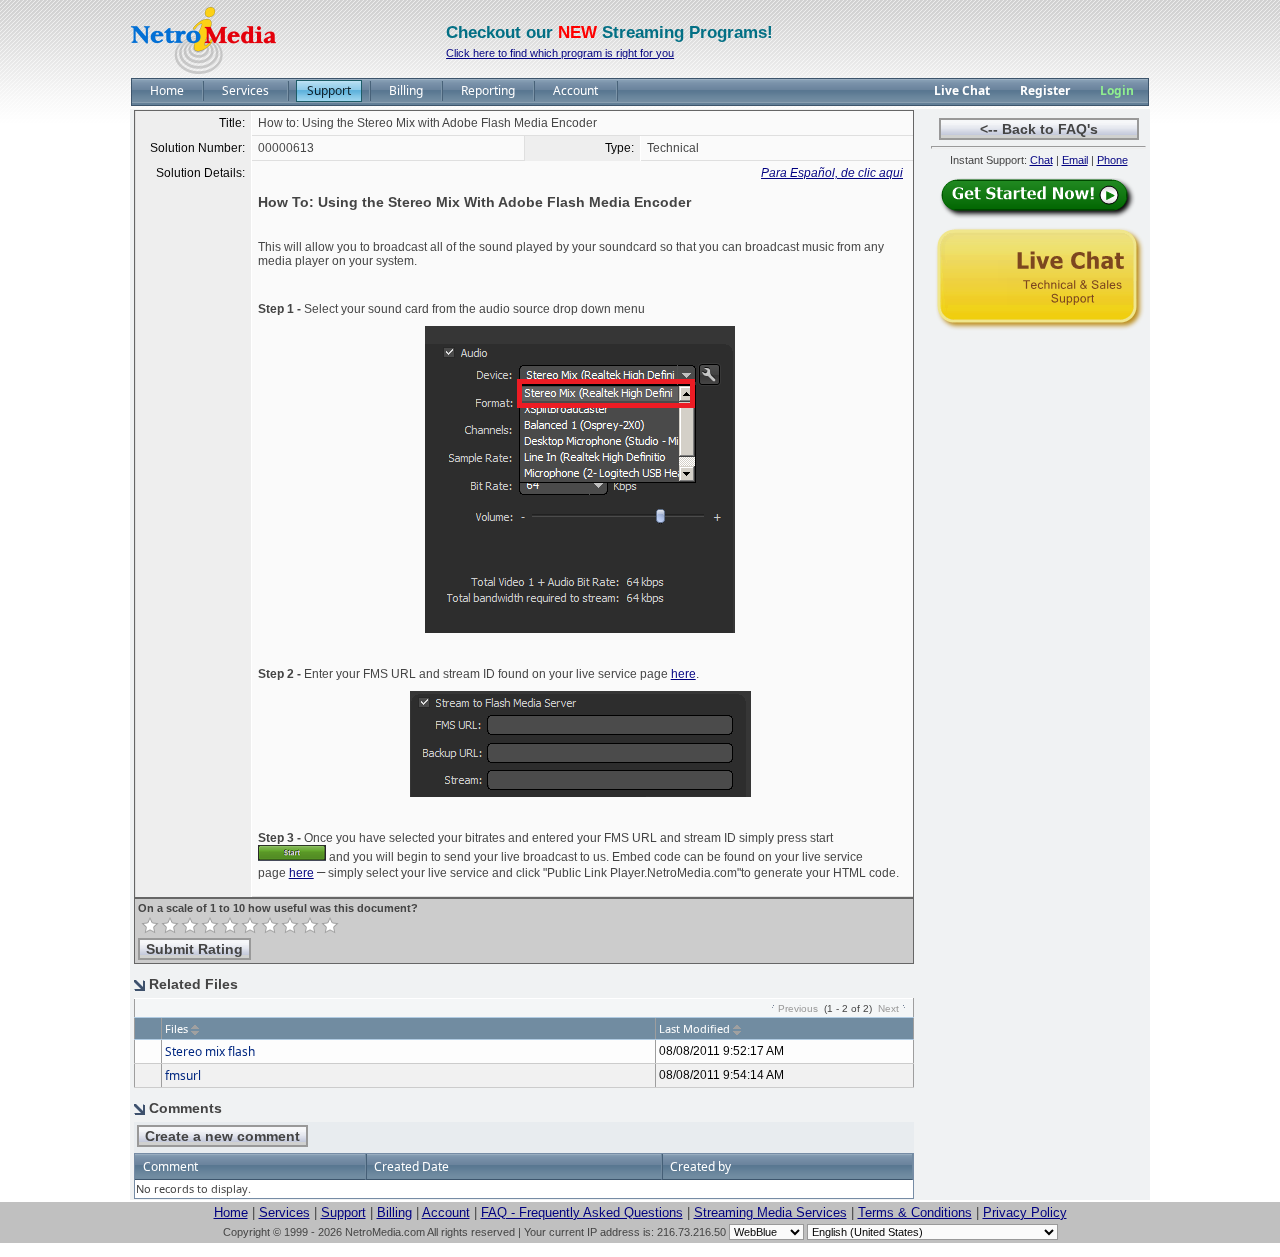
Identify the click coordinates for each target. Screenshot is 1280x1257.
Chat (1041, 160)
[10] (330, 926)
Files (176, 1028)
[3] (190, 926)
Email (1075, 160)
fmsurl (183, 1075)
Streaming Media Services (770, 1212)
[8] (290, 926)
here (683, 674)
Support (343, 1212)
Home (231, 1212)
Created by (700, 1166)
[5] (230, 926)
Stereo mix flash (210, 1051)
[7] (270, 926)
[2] (170, 926)
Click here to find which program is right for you (560, 53)
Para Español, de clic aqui (832, 173)
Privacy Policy (1025, 1212)
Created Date (411, 1166)
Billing (394, 1212)
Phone (1112, 160)
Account (446, 1212)
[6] (250, 926)
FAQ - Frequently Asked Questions (582, 1212)
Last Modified (694, 1028)
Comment (170, 1166)
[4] (210, 926)
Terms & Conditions (915, 1212)
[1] (150, 926)
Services (284, 1212)
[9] (310, 926)
